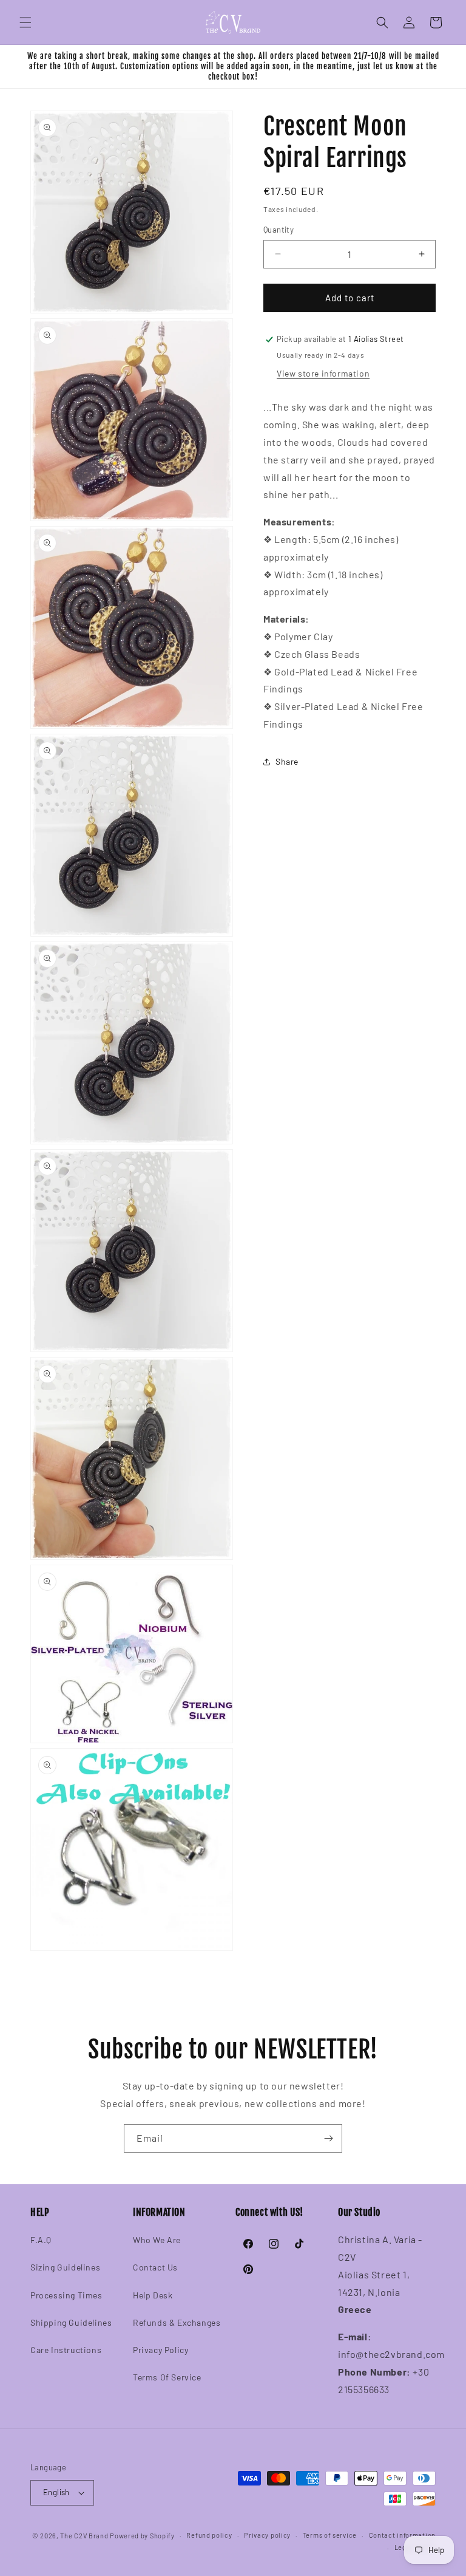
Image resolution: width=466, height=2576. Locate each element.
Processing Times (66, 2295)
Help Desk (153, 2295)
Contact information (402, 2535)
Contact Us (155, 2267)
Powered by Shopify (142, 2536)
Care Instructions (66, 2350)
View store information (323, 373)
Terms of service (330, 2535)
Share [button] (287, 761)
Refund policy (209, 2535)
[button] (25, 22)
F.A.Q (41, 2240)
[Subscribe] (328, 2138)
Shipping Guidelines (71, 2322)
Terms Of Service (167, 2377)
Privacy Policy (160, 2350)
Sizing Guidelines (65, 2267)
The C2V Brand (84, 2536)
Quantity (279, 230)
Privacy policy (267, 2535)
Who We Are (157, 2240)
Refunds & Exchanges (177, 2322)
